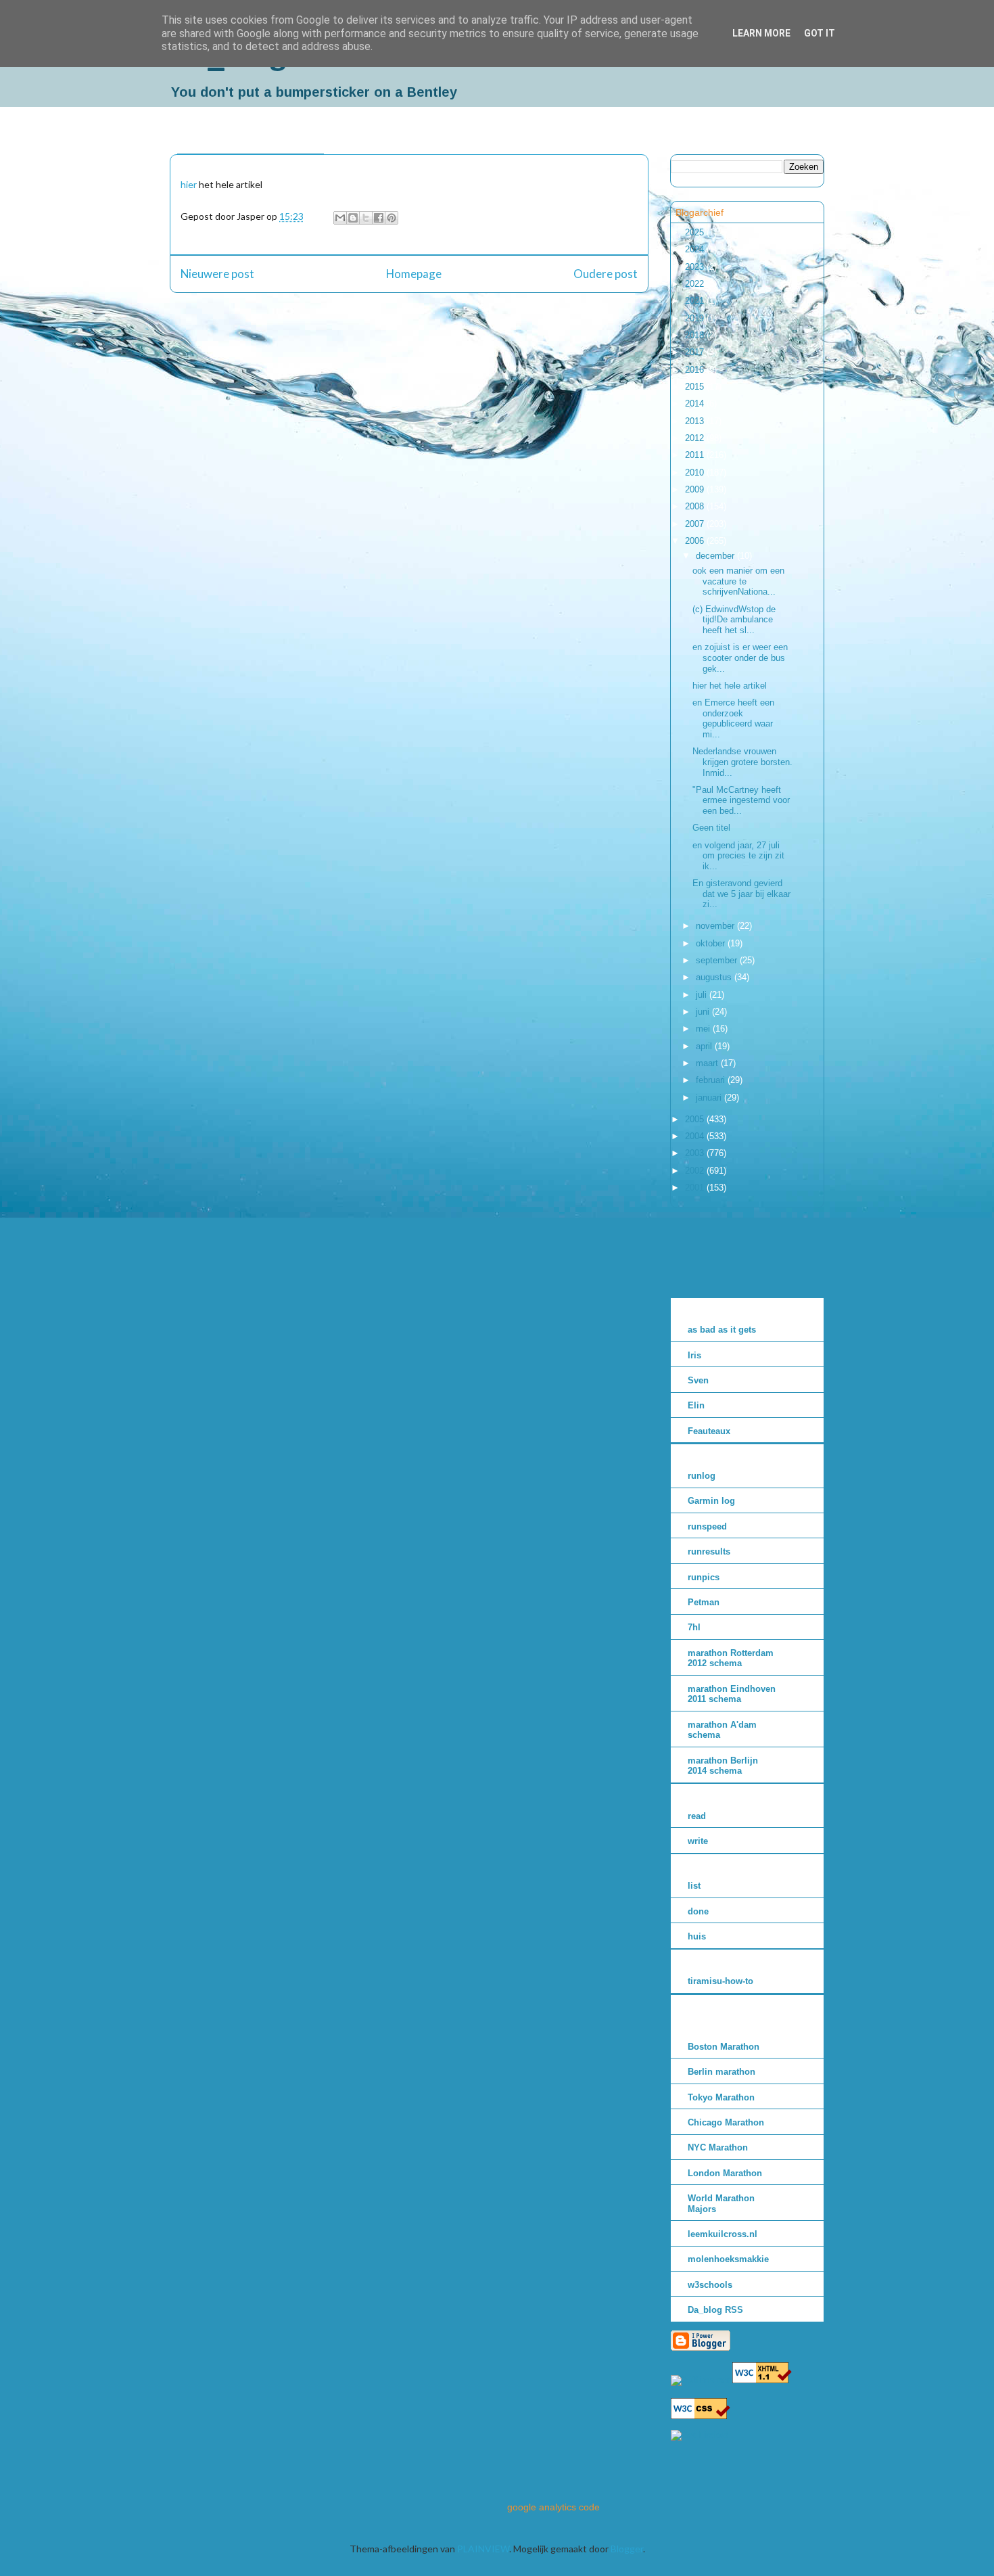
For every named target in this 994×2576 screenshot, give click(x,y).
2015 (696, 387)
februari (712, 1080)
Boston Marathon (724, 2047)
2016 (696, 370)
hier (189, 184)
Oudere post (606, 274)
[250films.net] (700, 2380)
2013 (696, 421)
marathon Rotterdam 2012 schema (731, 1658)
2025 (696, 232)
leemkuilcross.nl (723, 2234)
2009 (696, 489)
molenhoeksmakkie (728, 2259)
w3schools (710, 2285)
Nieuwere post (217, 274)
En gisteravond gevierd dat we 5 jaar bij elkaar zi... (741, 894)
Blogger (627, 2549)
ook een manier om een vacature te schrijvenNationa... (738, 581)
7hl (694, 1627)
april (705, 1046)
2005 (696, 1119)
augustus (715, 977)
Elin (696, 1405)
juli (703, 995)
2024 (696, 249)
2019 (696, 318)
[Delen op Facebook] (379, 218)
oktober (712, 943)
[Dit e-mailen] (340, 218)
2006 (696, 541)
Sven (698, 1380)
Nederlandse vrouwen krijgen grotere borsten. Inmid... (742, 762)
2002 (696, 1171)
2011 (696, 455)
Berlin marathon (721, 2072)
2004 (696, 1136)
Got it (820, 33)
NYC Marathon (718, 2147)
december (716, 556)
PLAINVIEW (483, 2549)
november (716, 926)
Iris (694, 1355)
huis (697, 1936)
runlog (702, 1476)
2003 (696, 1153)
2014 (696, 404)
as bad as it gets (722, 1330)
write (698, 1841)
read (697, 1816)
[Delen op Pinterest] (392, 218)
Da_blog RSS (715, 2310)
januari (710, 1098)
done (698, 1911)
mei (704, 1029)
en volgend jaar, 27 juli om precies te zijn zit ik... (738, 856)
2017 (696, 352)
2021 (696, 301)
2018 (696, 335)
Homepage (414, 274)
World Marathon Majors (721, 2204)
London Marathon (725, 2173)
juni (704, 1012)
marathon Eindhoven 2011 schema (732, 1694)
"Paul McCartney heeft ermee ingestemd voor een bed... (741, 800)
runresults (709, 1551)
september (718, 960)
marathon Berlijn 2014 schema (723, 1766)
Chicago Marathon (726, 2122)
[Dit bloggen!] (353, 218)
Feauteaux (709, 1431)
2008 (696, 506)
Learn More (761, 33)
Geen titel (711, 828)
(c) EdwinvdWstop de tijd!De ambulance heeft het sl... (734, 620)
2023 (696, 267)
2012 (696, 438)
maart (708, 1063)
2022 (696, 284)
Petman (704, 1602)
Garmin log (711, 1501)
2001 (696, 1188)
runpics (704, 1577)
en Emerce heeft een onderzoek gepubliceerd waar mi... (733, 718)
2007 (696, 524)
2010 (696, 473)
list (694, 1886)
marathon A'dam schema (722, 1730)
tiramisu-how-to (720, 1981)
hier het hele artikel (730, 686)
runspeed (707, 1526)
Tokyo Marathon (721, 2097)
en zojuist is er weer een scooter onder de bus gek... (740, 658)
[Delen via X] (366, 218)
